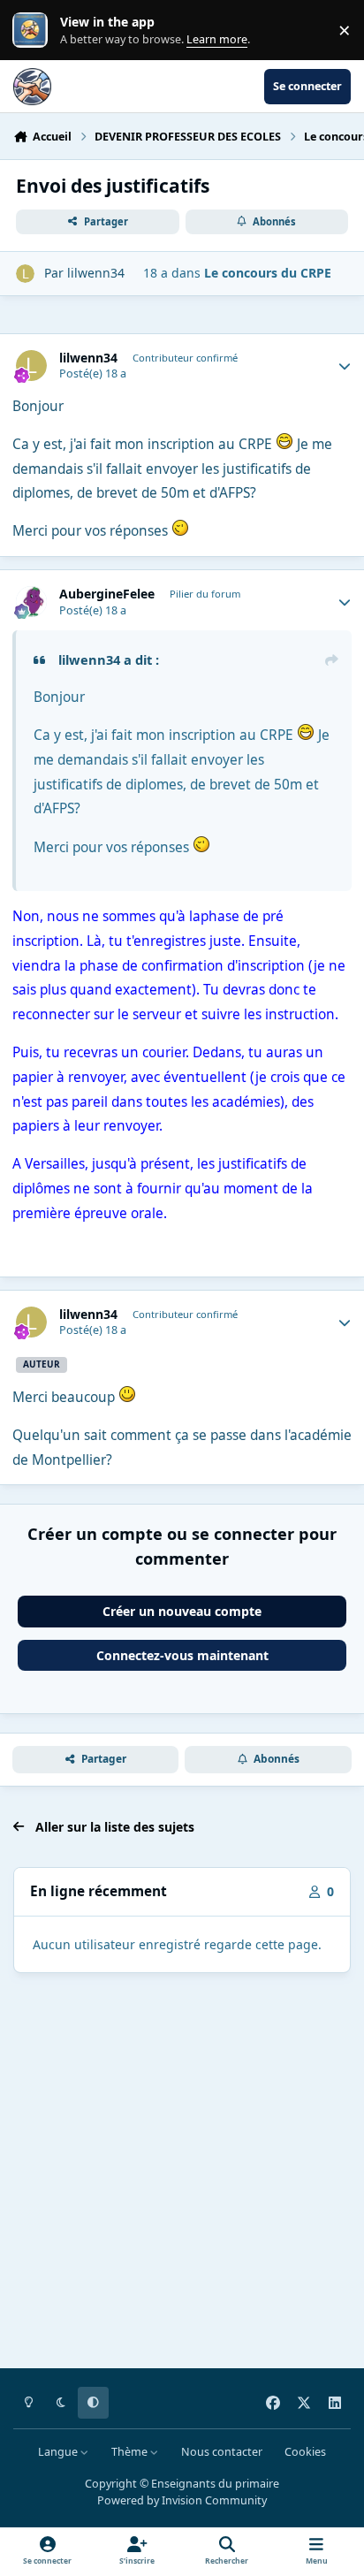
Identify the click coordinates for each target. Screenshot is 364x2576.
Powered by (182, 2500)
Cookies (305, 2452)
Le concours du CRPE (268, 273)
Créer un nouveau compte (182, 1611)
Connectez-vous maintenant (182, 1655)
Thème (131, 2452)
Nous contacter (222, 2452)
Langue (59, 2452)
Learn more (34, 30)
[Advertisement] (182, 2174)
